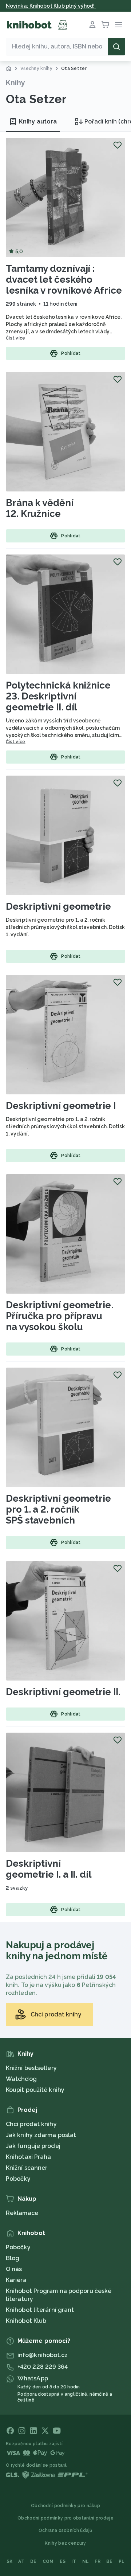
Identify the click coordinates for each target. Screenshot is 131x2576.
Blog (13, 2258)
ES (63, 2561)
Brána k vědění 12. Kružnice (40, 508)
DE (33, 2561)
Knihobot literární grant (40, 2310)
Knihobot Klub (26, 2321)
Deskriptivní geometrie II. (63, 1692)
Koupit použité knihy (35, 2090)
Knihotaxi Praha (29, 2157)
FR (98, 2561)
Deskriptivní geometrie (58, 906)
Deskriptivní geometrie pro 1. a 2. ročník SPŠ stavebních (58, 1509)
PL (122, 2561)
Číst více (16, 338)
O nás (14, 2269)
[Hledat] (116, 47)
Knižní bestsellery (31, 2068)
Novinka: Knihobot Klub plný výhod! (51, 6)
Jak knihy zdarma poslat (41, 2135)
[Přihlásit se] (92, 25)
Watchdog (21, 2079)
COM (48, 2561)
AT (21, 2561)
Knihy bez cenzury (65, 2543)
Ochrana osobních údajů (65, 2530)
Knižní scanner (27, 2168)
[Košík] (106, 25)
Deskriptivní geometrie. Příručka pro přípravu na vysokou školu (59, 1316)
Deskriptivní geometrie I (61, 1106)
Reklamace (22, 2213)
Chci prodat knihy (31, 2124)
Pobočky (18, 2179)
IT (74, 2561)
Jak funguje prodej (33, 2146)
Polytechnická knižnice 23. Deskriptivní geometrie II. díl (58, 696)
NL (86, 2561)
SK (10, 2561)
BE (110, 2561)
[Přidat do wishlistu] (118, 145)
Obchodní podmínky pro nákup (65, 2506)
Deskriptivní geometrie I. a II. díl (49, 1869)
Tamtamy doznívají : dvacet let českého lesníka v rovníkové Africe (64, 279)
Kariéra (16, 2280)
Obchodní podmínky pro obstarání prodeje (65, 2518)
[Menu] (119, 25)
